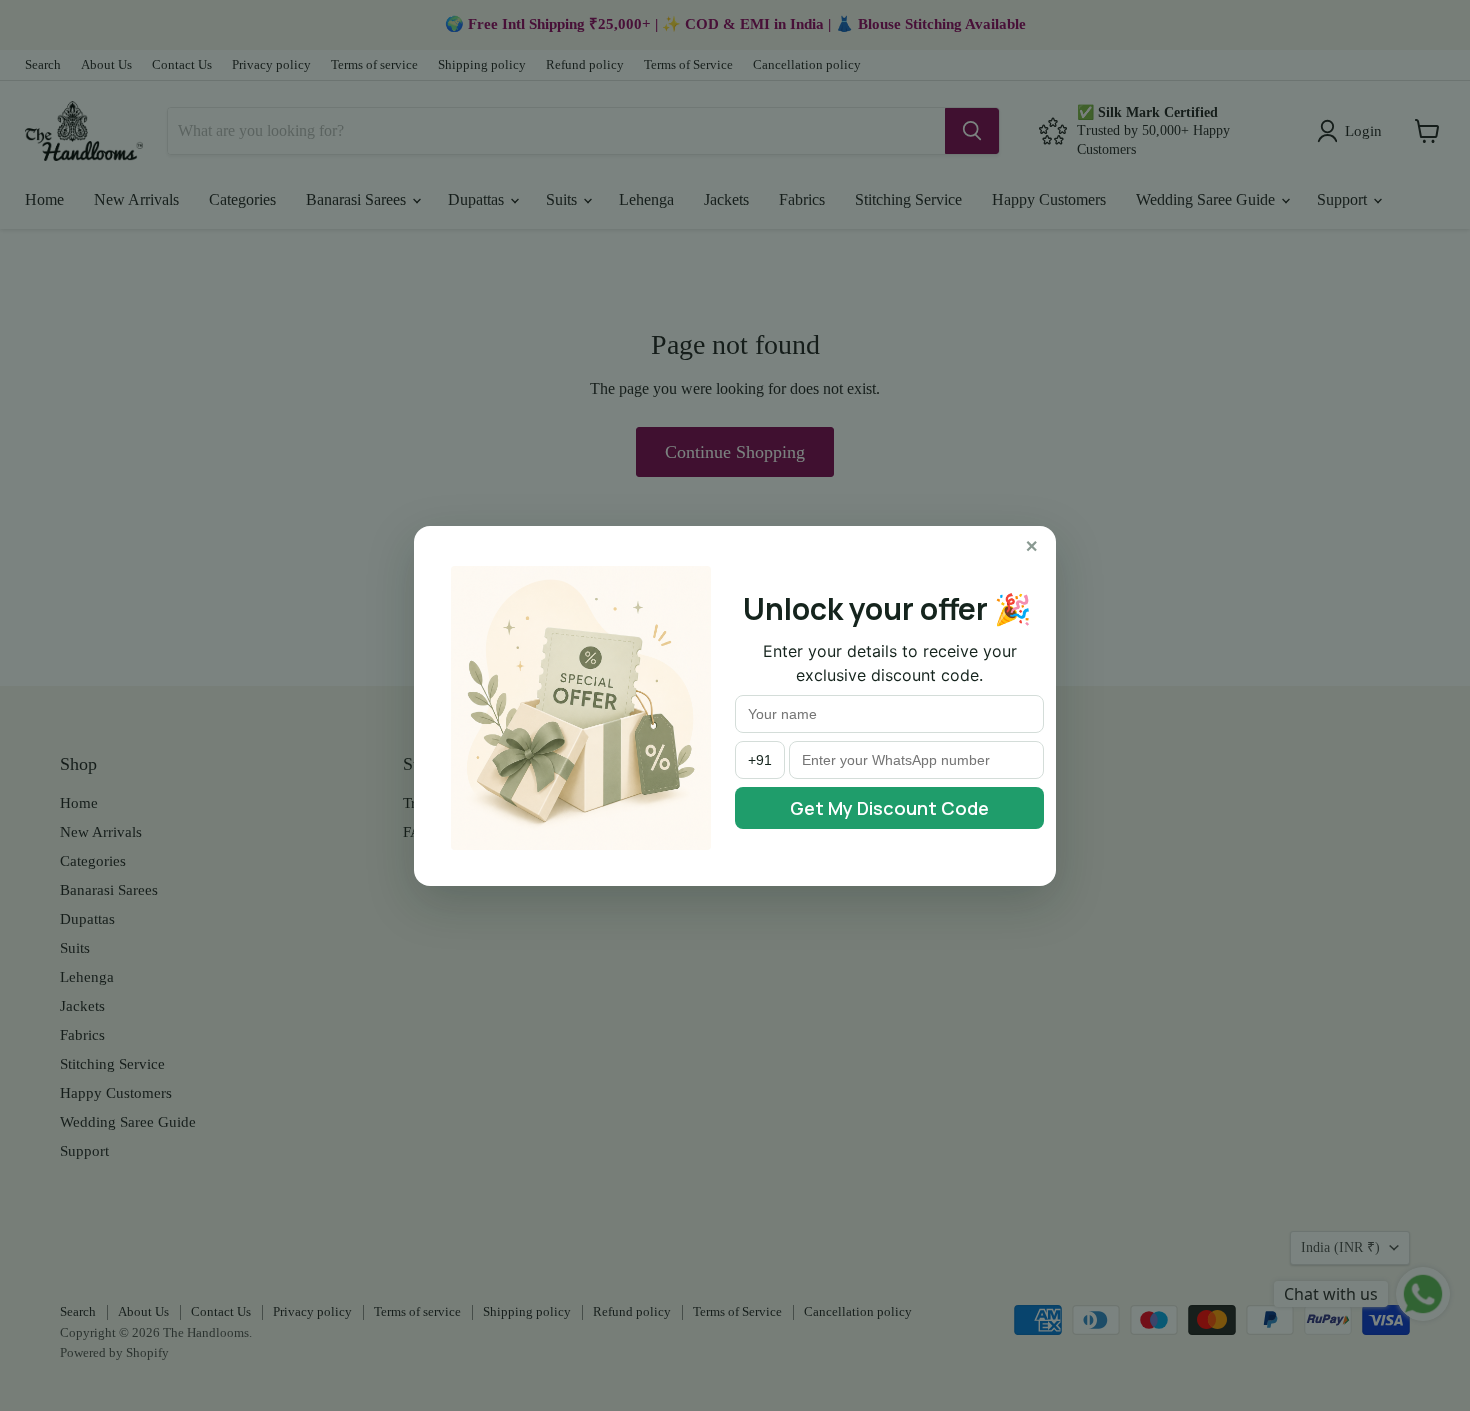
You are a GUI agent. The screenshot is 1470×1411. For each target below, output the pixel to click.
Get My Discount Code (889, 808)
